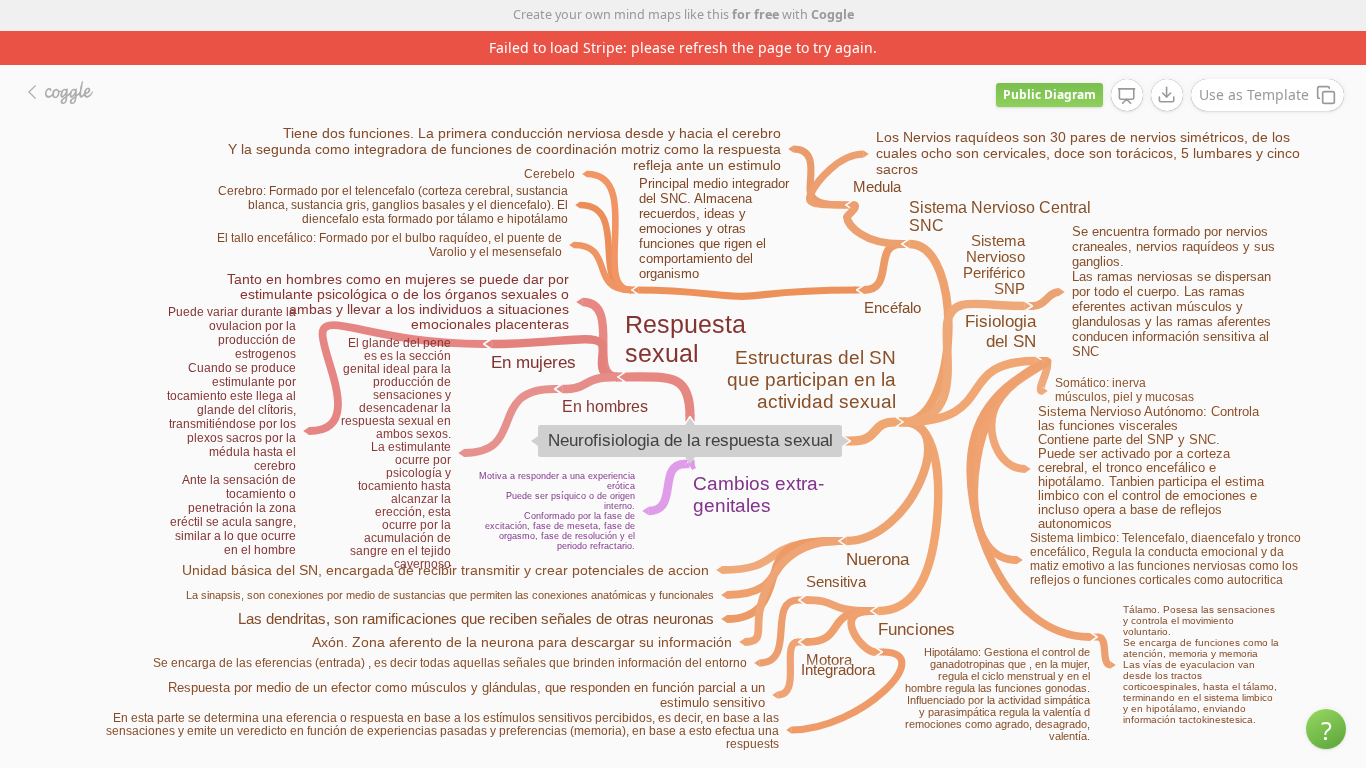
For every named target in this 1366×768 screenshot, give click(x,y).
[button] (1326, 729)
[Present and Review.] (1127, 96)
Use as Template (1254, 94)
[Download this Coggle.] (1167, 95)
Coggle (832, 14)
